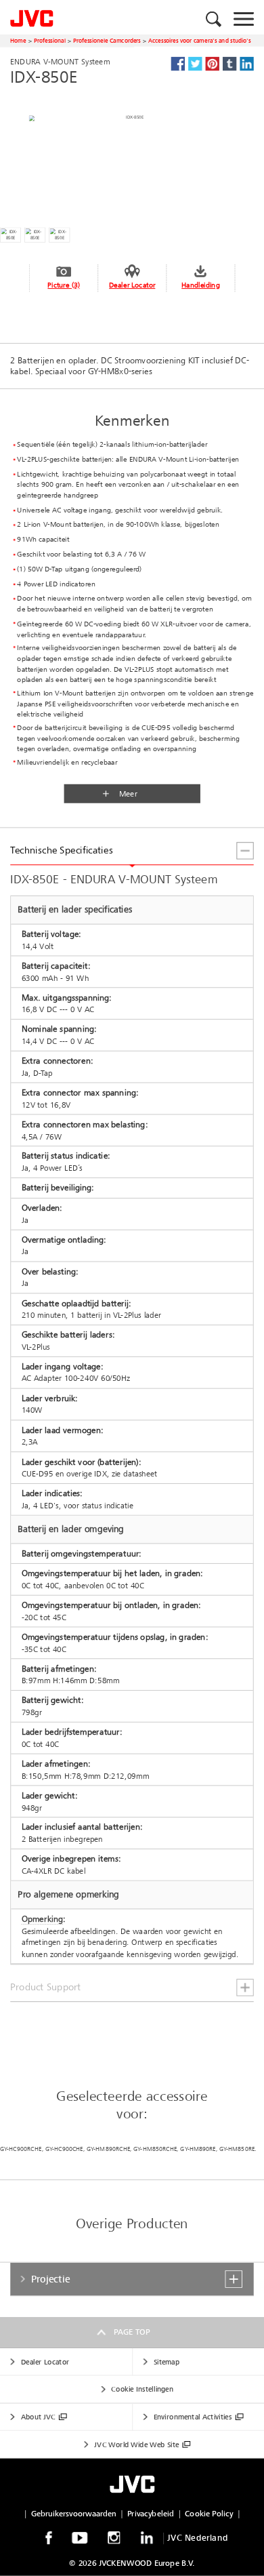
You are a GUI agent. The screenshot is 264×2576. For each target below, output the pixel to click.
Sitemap (167, 2361)
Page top (132, 2332)
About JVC (38, 2417)
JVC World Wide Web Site (136, 2444)
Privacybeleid (151, 2514)
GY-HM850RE (237, 2149)
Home (18, 40)
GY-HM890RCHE (108, 2149)
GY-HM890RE (198, 2149)
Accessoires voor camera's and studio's (199, 40)
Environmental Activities (193, 2417)
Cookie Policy (209, 2514)
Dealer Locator (132, 285)
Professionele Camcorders (107, 40)
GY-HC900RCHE (21, 2149)
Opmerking (43, 1919)
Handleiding (200, 285)
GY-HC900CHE (64, 2149)
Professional (50, 40)
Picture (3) (63, 285)
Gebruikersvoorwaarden (74, 2514)
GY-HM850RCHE (155, 2149)
